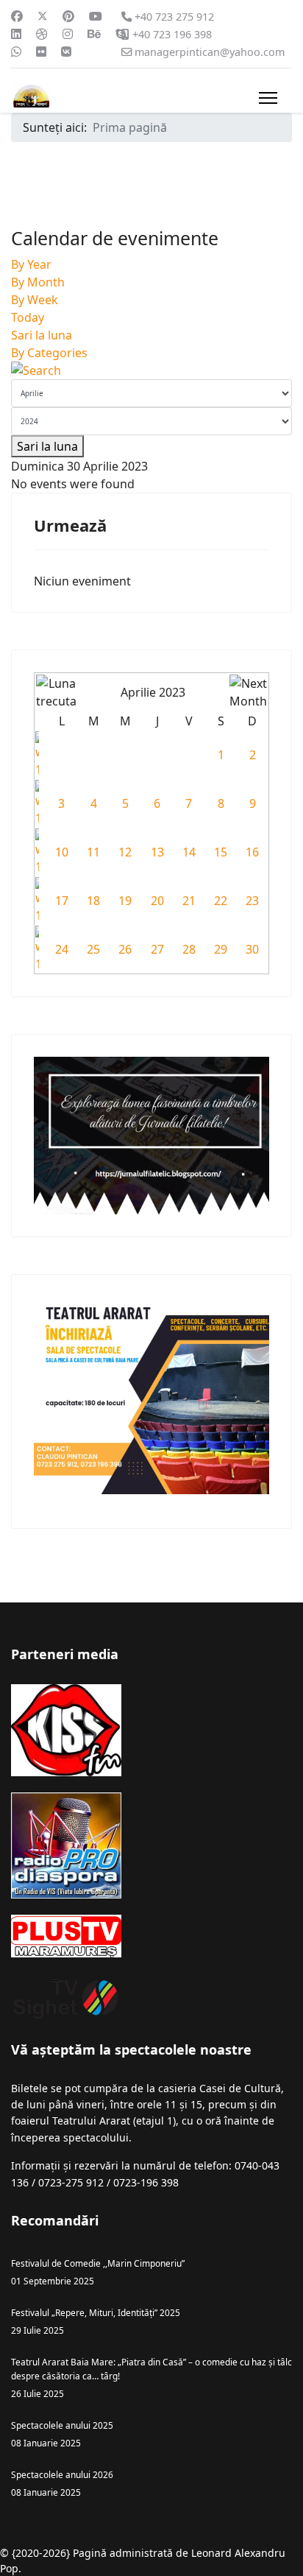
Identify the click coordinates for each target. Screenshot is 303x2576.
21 (189, 901)
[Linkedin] (16, 34)
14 (189, 852)
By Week (35, 300)
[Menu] (268, 98)
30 (252, 949)
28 (189, 949)
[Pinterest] (68, 16)
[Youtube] (96, 16)
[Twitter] (43, 16)
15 (221, 852)
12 (125, 852)
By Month (38, 282)
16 (252, 852)
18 (93, 901)
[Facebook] (17, 16)
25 (93, 949)
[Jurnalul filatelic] (151, 1135)
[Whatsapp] (16, 52)
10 (62, 852)
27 (157, 949)
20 (157, 901)
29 (221, 949)
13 (157, 852)
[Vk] (66, 52)
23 (252, 901)
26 (125, 949)
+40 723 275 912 (174, 17)
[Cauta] (151, 370)
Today (28, 317)
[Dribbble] (42, 34)
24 (62, 949)
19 (125, 901)
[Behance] (94, 34)
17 (62, 901)
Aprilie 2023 (153, 692)
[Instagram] (68, 34)
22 (221, 901)
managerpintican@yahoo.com (210, 52)
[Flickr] (41, 52)
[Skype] (121, 34)
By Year (31, 264)
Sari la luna (42, 335)
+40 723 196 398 (172, 34)
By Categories (49, 353)
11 (93, 852)
